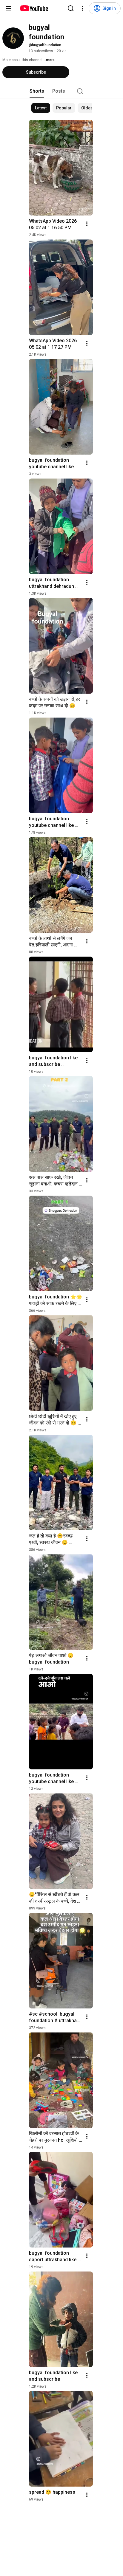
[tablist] (61, 91)
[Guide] (8, 8)
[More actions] (87, 224)
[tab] (37, 91)
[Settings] (83, 8)
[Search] (71, 8)
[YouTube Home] (34, 8)
